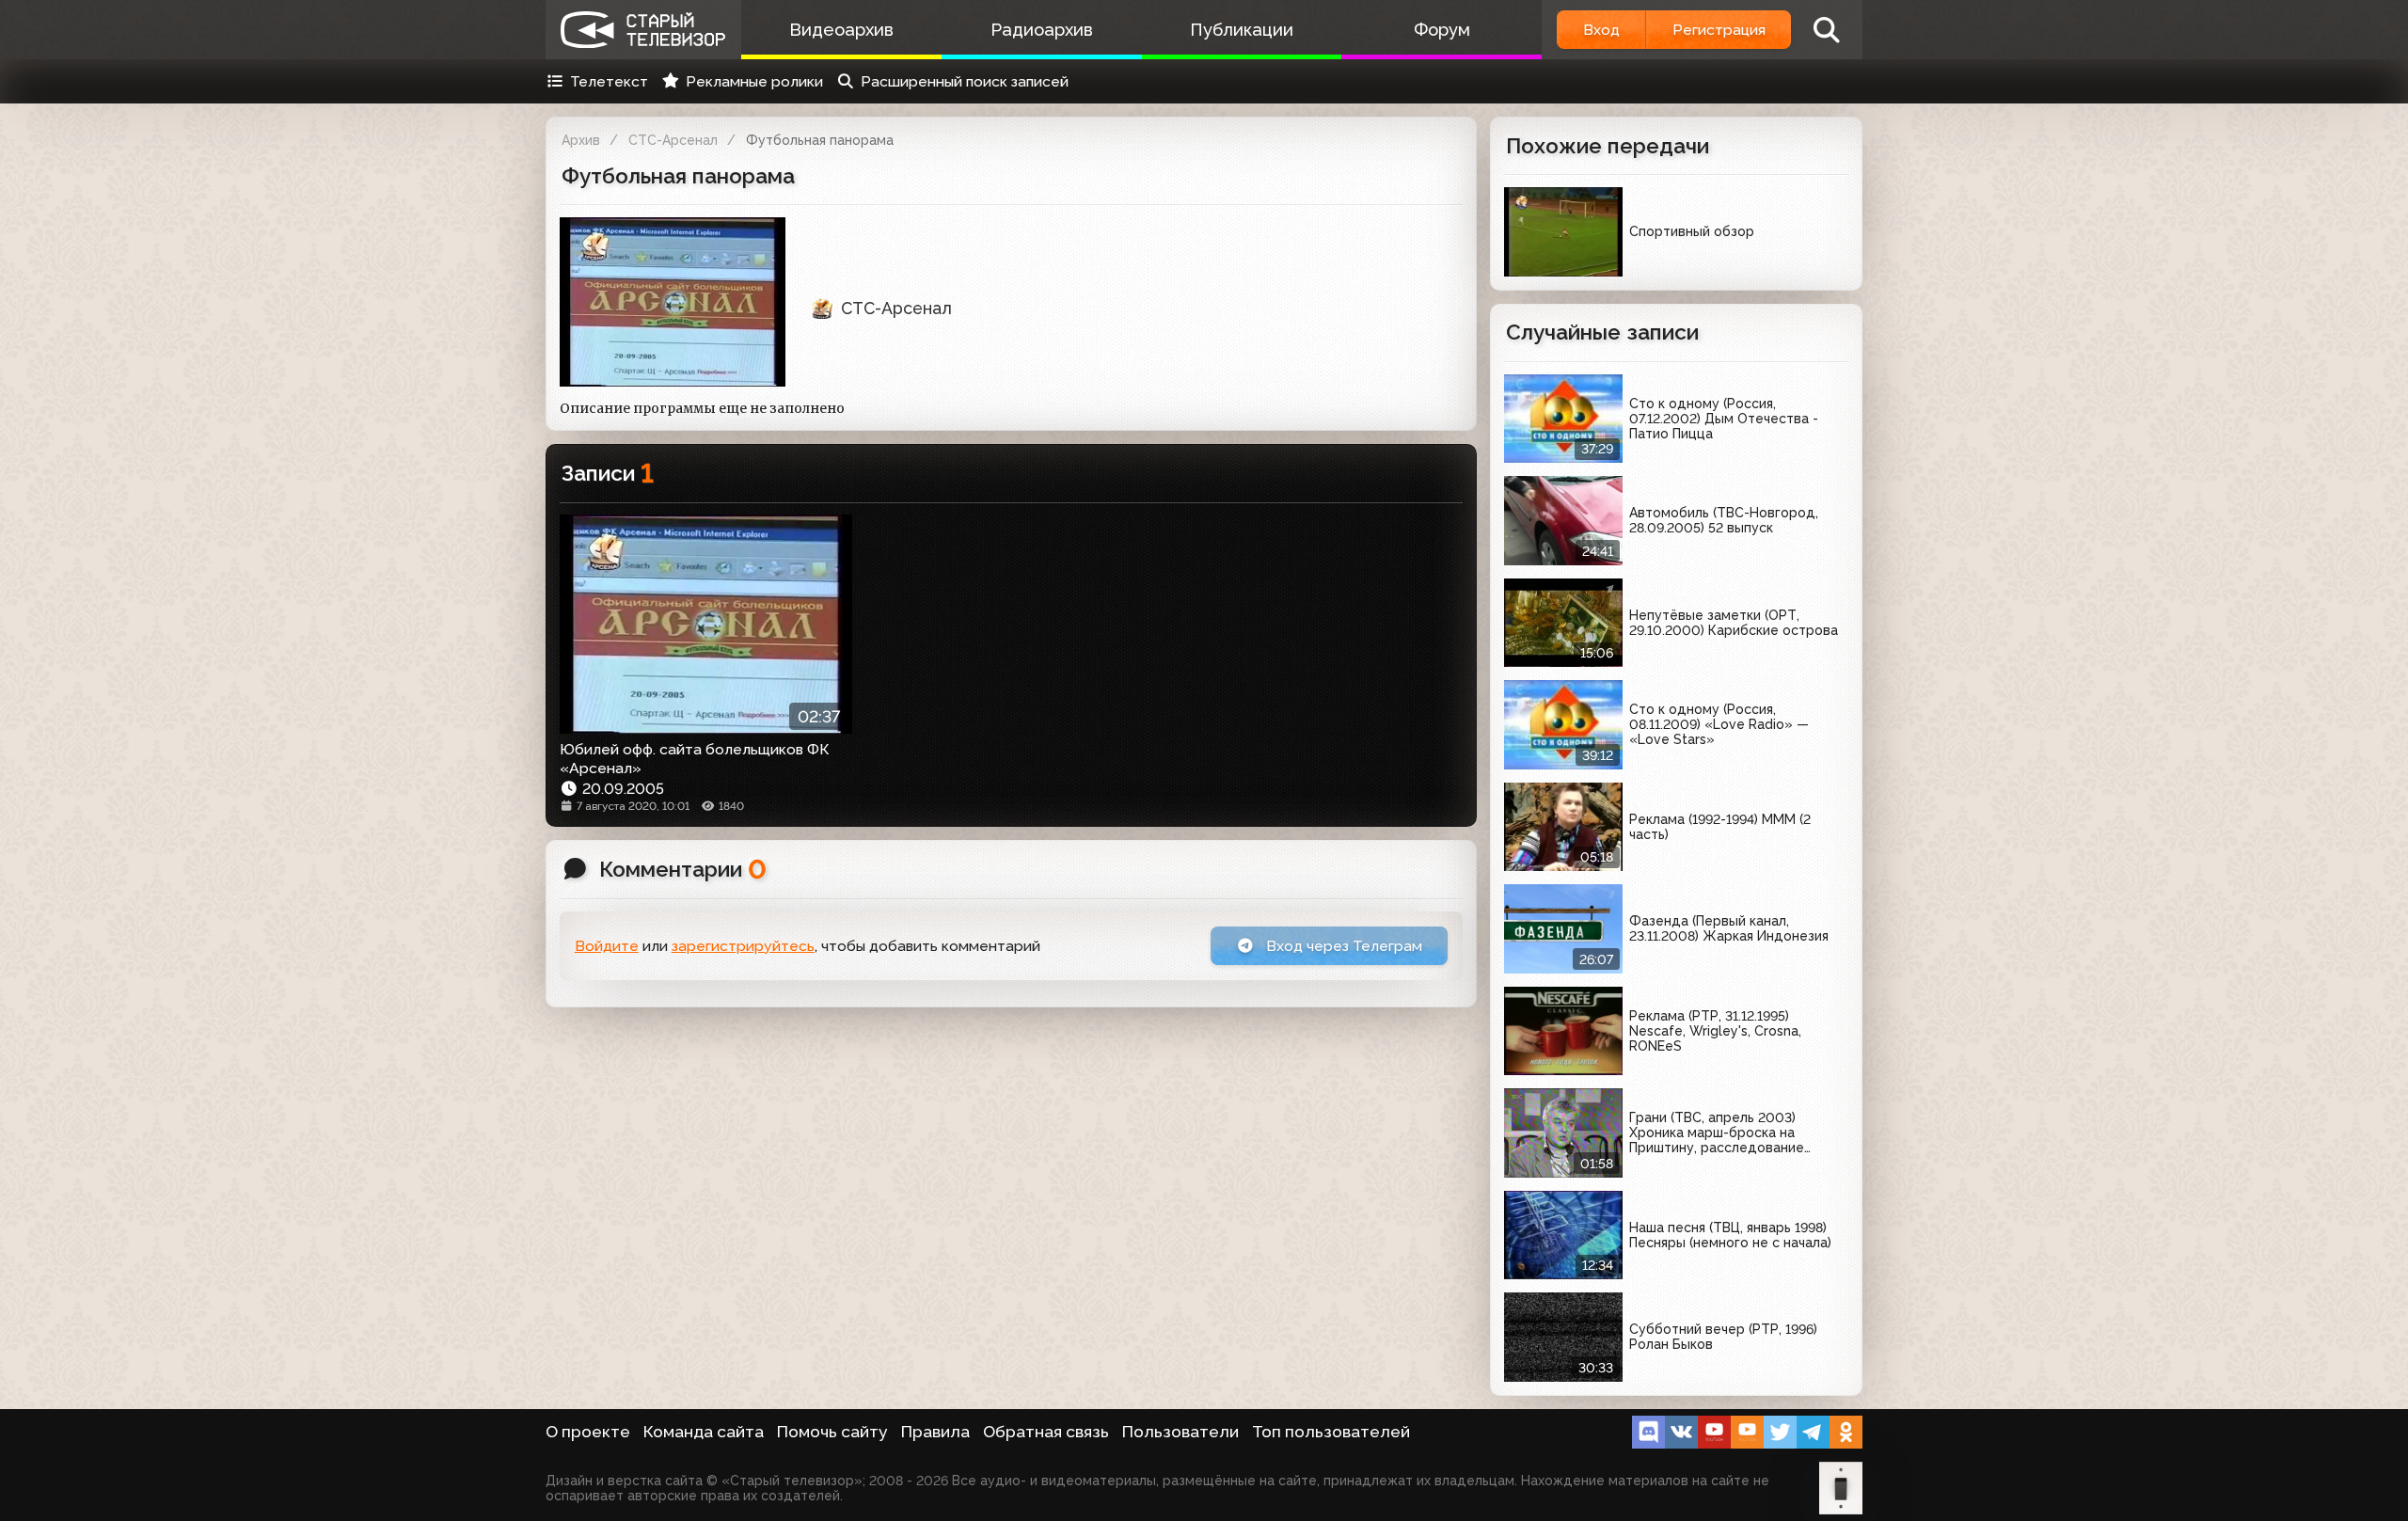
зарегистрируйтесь (743, 946)
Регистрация (1719, 30)
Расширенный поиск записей (965, 81)
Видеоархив (841, 30)
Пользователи (1180, 1432)
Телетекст (609, 81)
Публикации (1242, 30)
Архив (581, 140)
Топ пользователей (1331, 1432)
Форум (1442, 30)
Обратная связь (1046, 1432)
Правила (935, 1432)
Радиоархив (1042, 30)
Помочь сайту (832, 1432)
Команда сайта (704, 1432)
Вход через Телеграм (1342, 946)
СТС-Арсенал (673, 140)
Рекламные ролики (754, 81)
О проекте (588, 1432)
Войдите (607, 946)
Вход (1601, 30)
